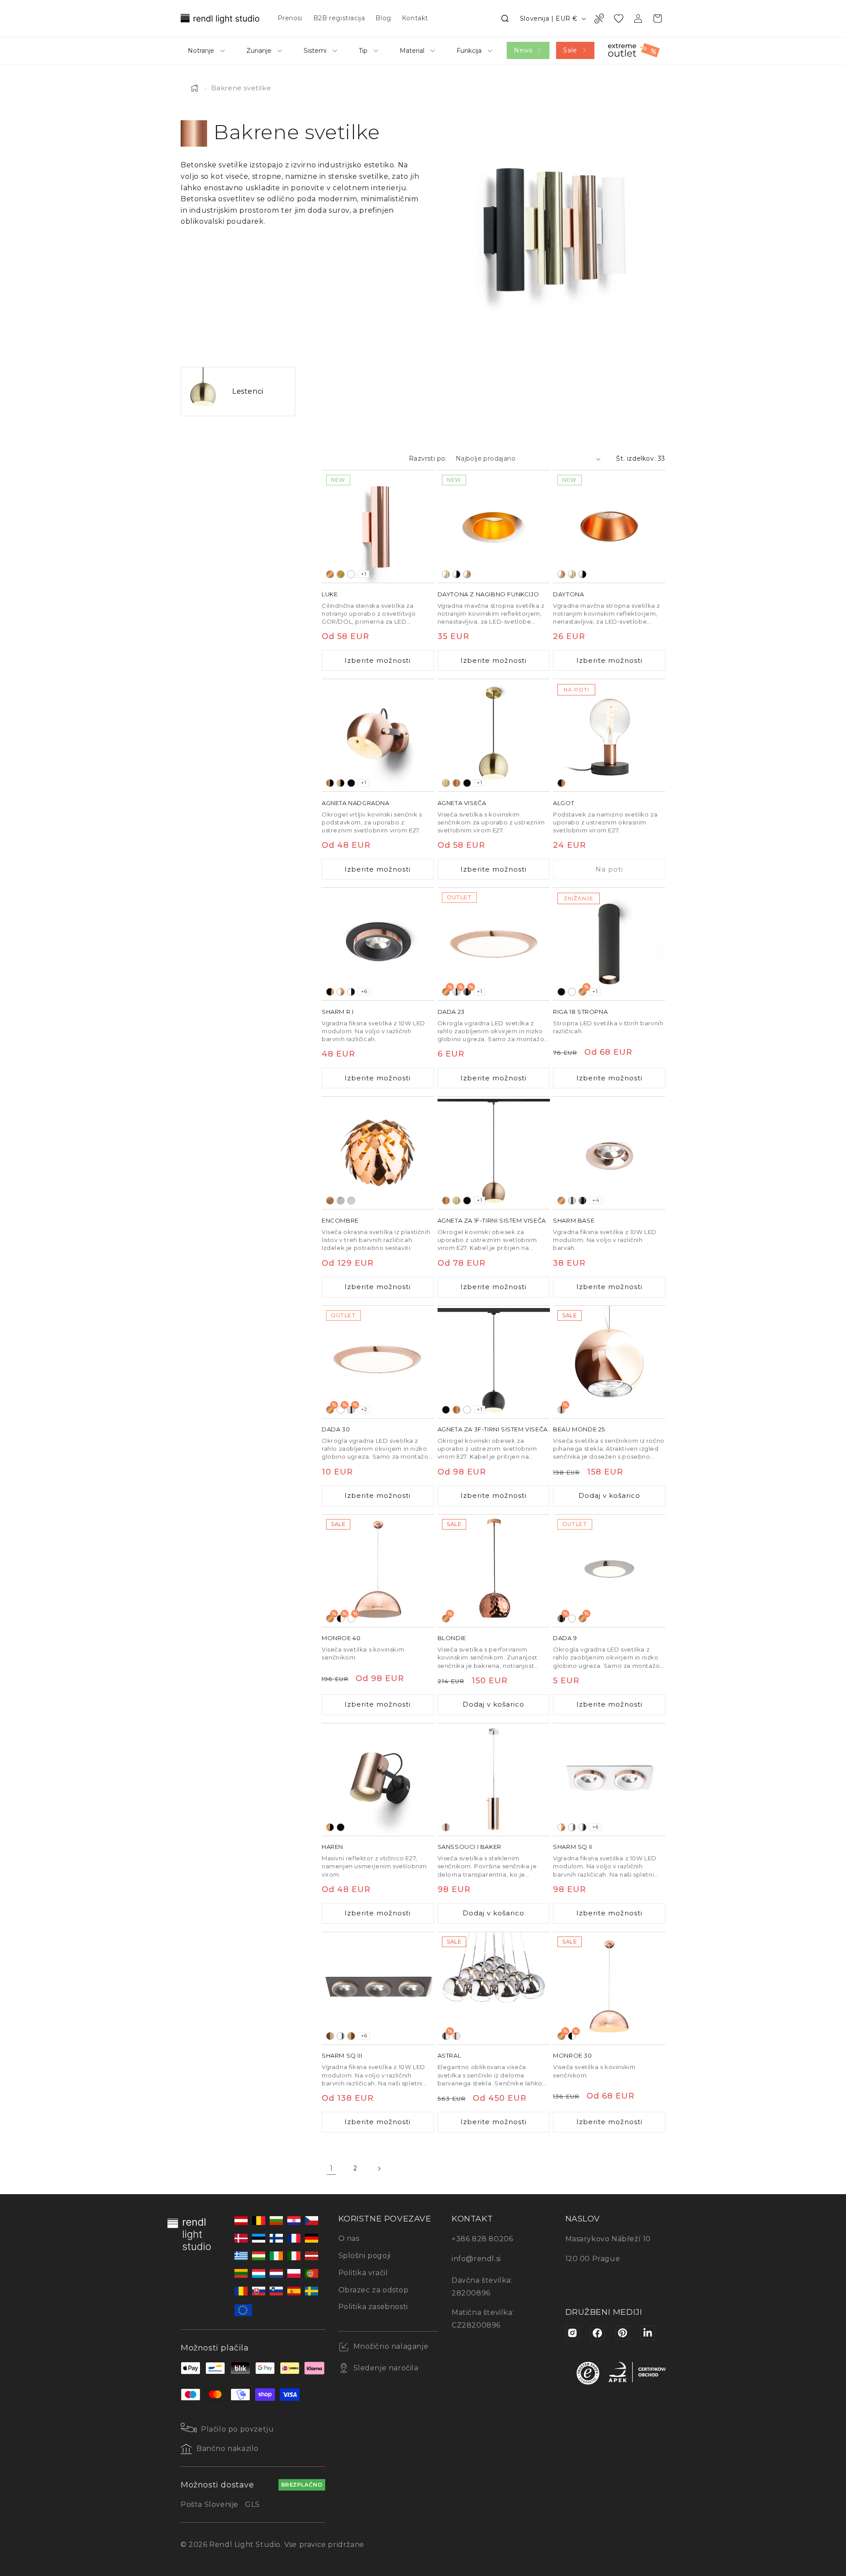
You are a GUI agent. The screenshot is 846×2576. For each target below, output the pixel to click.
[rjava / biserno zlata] (330, 2036)
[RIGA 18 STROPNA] (609, 944)
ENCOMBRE (340, 1220)
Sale (570, 50)
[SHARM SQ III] (378, 1988)
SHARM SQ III (342, 2055)
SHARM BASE (574, 1220)
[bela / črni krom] (583, 1827)
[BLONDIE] (494, 1571)
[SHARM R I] (378, 944)
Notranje (201, 51)
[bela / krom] (572, 1827)
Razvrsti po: (428, 458)
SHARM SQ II (573, 1847)
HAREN (332, 1847)
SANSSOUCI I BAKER (469, 1847)
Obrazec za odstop (374, 2290)
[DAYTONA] (609, 527)
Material (412, 51)
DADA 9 (565, 1638)
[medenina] (341, 574)
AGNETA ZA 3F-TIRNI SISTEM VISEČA (493, 1429)
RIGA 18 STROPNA (580, 1012)
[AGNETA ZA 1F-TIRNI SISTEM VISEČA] (494, 1153)
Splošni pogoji (365, 2256)
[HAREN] (378, 1780)
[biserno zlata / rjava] (351, 2036)
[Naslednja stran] (379, 2169)
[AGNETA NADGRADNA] (378, 735)
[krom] (572, 1201)
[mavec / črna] (456, 574)
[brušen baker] (456, 783)
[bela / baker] (341, 992)
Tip (363, 51)
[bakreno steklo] (446, 1827)
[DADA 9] (609, 1571)
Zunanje (259, 51)
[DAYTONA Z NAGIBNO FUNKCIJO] (494, 527)
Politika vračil (363, 2273)
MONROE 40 (341, 1638)
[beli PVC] (351, 1201)
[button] (505, 18)
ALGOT (564, 803)
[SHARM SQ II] (609, 1780)
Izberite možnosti (378, 660)
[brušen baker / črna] (330, 783)
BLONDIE (452, 1638)
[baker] (330, 574)
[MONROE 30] (609, 1988)
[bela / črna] (351, 992)
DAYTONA (568, 594)
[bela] (351, 574)
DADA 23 (451, 1012)
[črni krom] (583, 1201)
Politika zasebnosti (373, 2307)
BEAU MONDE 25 (579, 1429)
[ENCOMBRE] (378, 1153)
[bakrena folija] (330, 1201)
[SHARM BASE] (609, 1153)
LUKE (330, 594)
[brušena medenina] (446, 783)
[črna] (351, 783)
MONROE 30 (572, 2055)
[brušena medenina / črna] (341, 783)
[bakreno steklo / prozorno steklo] (456, 2036)
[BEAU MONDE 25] (609, 1362)
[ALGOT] (609, 735)
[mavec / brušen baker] (467, 574)
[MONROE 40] (378, 1571)
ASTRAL (449, 2055)
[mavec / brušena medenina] (446, 574)
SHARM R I (338, 1012)
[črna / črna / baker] (330, 992)
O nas (349, 2238)
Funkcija (469, 51)
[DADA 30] (378, 1362)
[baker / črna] (330, 1827)
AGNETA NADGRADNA (356, 803)
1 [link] (332, 2168)
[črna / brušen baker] (561, 783)
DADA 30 (336, 1429)
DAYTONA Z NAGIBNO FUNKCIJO (488, 594)
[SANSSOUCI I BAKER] (494, 1780)
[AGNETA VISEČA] (494, 735)
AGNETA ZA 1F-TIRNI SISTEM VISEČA (492, 1220)
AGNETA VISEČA (462, 803)
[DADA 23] (494, 944)
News (523, 50)
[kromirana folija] (341, 1201)
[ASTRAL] (494, 1988)
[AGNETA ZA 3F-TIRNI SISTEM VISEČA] (494, 1362)
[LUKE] (378, 527)
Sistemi (315, 51)
